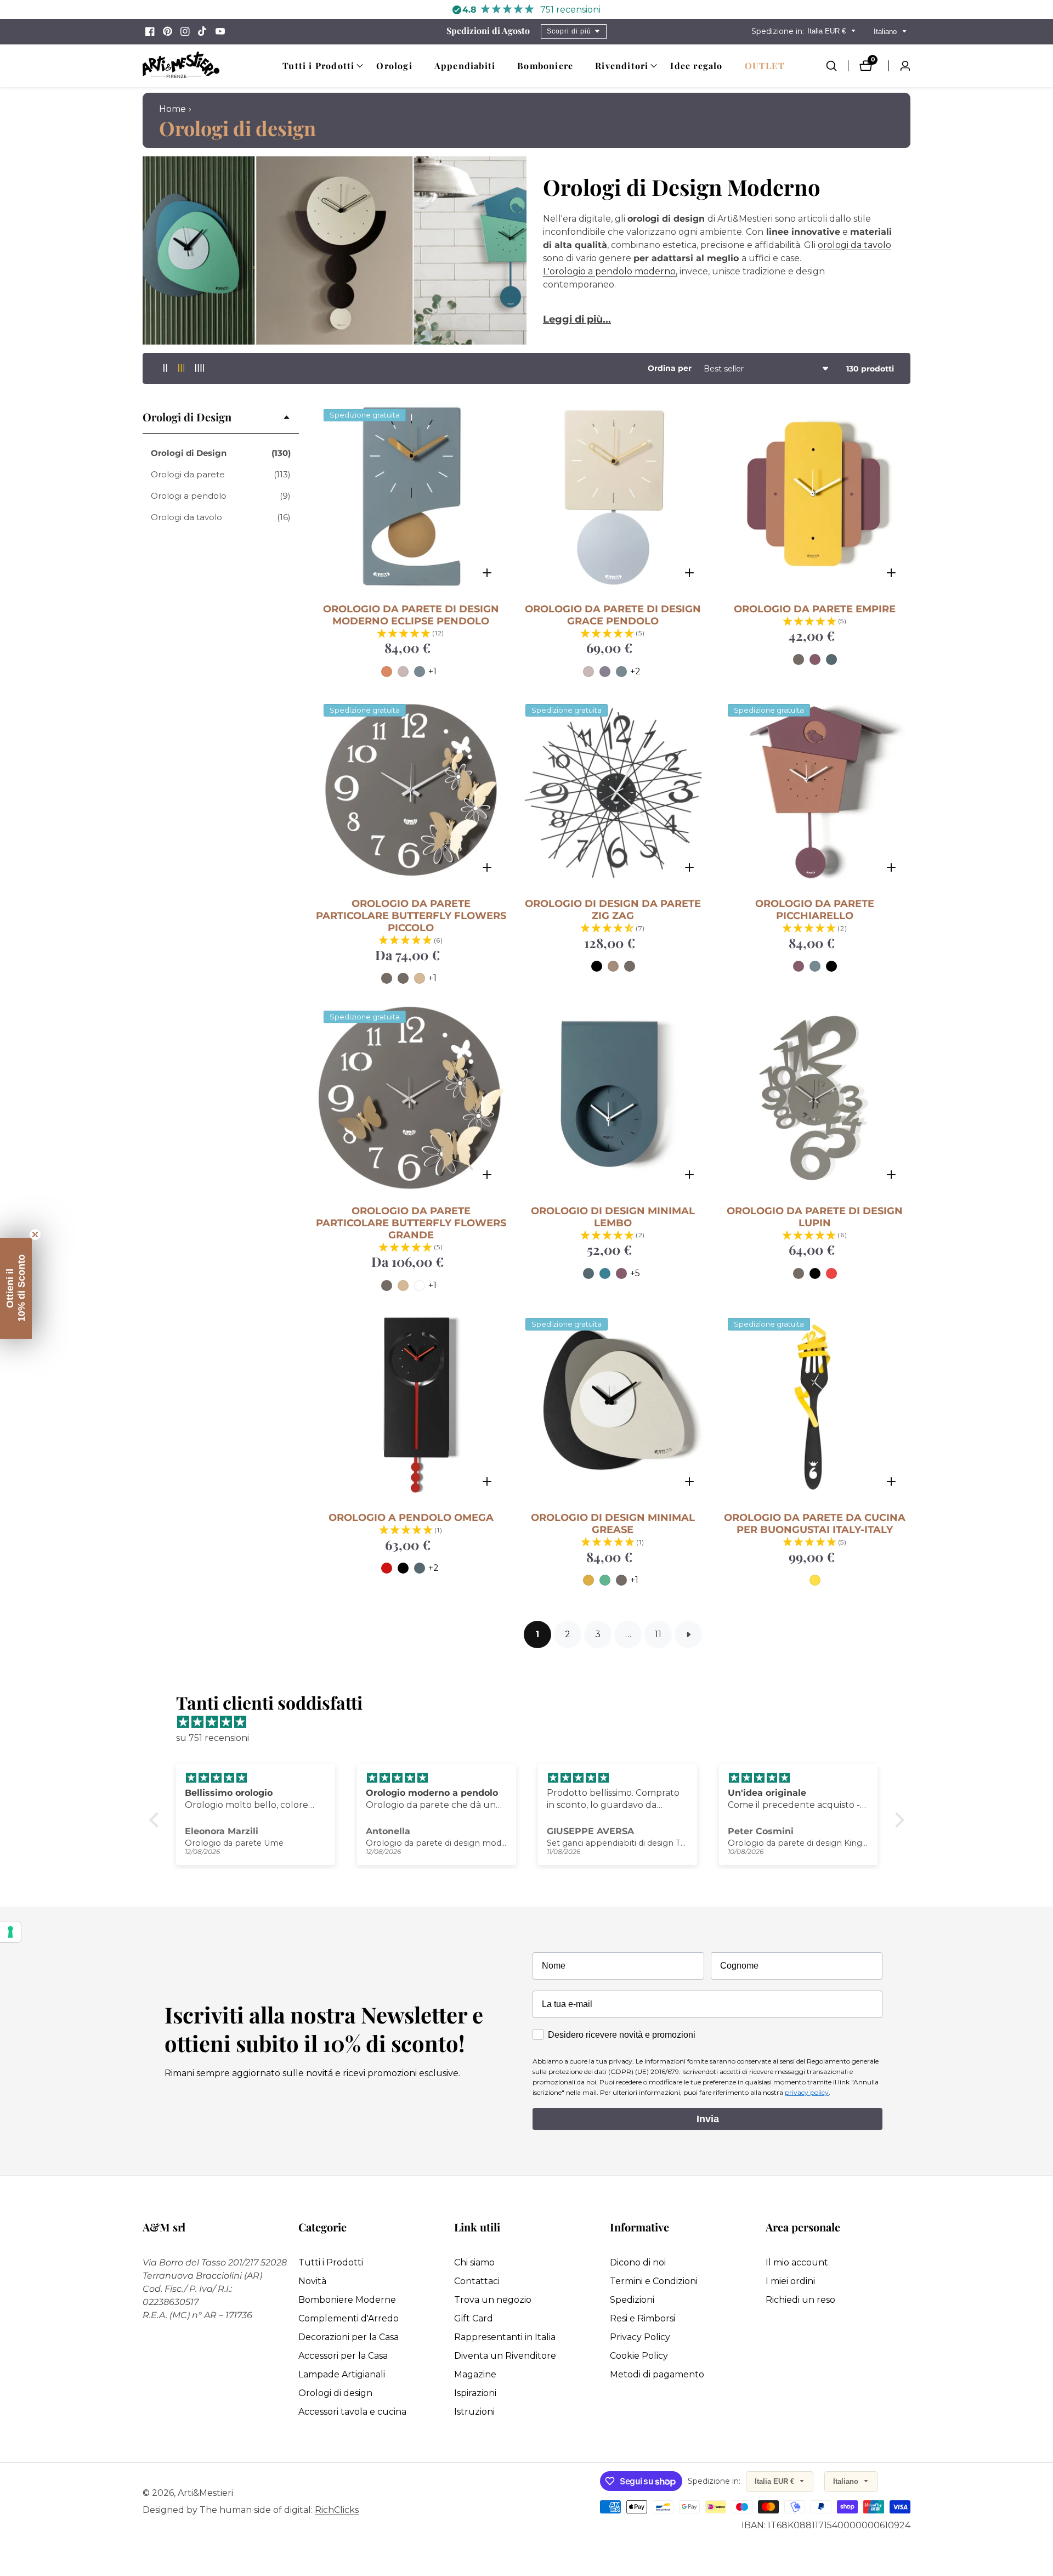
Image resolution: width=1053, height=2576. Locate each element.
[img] (532, 1722)
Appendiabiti (465, 66)
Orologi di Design (221, 453)
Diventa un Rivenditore (505, 2356)
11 (658, 1634)
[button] (318, 66)
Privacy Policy (640, 2337)
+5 (635, 1273)
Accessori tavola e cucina (352, 2412)
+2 (635, 671)
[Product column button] (165, 368)
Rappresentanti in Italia (505, 2337)
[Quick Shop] (487, 573)
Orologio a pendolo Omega (411, 1518)
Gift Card (474, 2318)
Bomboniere (545, 66)
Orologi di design (335, 2393)
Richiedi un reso (800, 2300)
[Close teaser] (35, 1235)
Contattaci (477, 2281)
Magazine (475, 2374)
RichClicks (337, 2510)
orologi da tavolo (854, 245)
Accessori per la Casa (343, 2356)
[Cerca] (837, 66)
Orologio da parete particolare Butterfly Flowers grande (411, 1223)
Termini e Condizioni (654, 2281)
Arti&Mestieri (205, 2493)
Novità (312, 2281)
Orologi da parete (221, 474)
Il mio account (797, 2262)
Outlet (765, 66)
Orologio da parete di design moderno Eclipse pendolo (411, 615)
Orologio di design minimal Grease (613, 1524)
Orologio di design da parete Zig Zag (613, 910)
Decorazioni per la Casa (349, 2337)
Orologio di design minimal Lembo (613, 1217)
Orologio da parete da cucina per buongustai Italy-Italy (815, 1524)
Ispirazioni (475, 2393)
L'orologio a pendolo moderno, (610, 271)
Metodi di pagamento (657, 2374)
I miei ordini (790, 2281)
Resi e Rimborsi (642, 2318)
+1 (432, 671)
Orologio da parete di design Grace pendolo (613, 615)
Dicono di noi (638, 2262)
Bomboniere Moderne (347, 2300)
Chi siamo (474, 2262)
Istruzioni (474, 2412)
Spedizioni (632, 2300)
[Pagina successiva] (688, 1634)
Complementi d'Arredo (349, 2318)
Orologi (394, 66)
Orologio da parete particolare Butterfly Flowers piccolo (411, 916)
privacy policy (807, 2092)
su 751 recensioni (213, 1738)
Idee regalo (696, 66)
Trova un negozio (493, 2300)
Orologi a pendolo (221, 496)
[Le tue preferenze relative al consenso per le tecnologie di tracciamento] (10, 1932)
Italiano (886, 32)
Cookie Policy (639, 2356)
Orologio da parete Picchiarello (815, 910)
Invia (708, 2119)
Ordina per (670, 368)
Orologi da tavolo (221, 517)
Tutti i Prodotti (331, 2262)
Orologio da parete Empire (815, 609)
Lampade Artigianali (342, 2374)
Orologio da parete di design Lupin (815, 1217)
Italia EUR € (828, 31)
